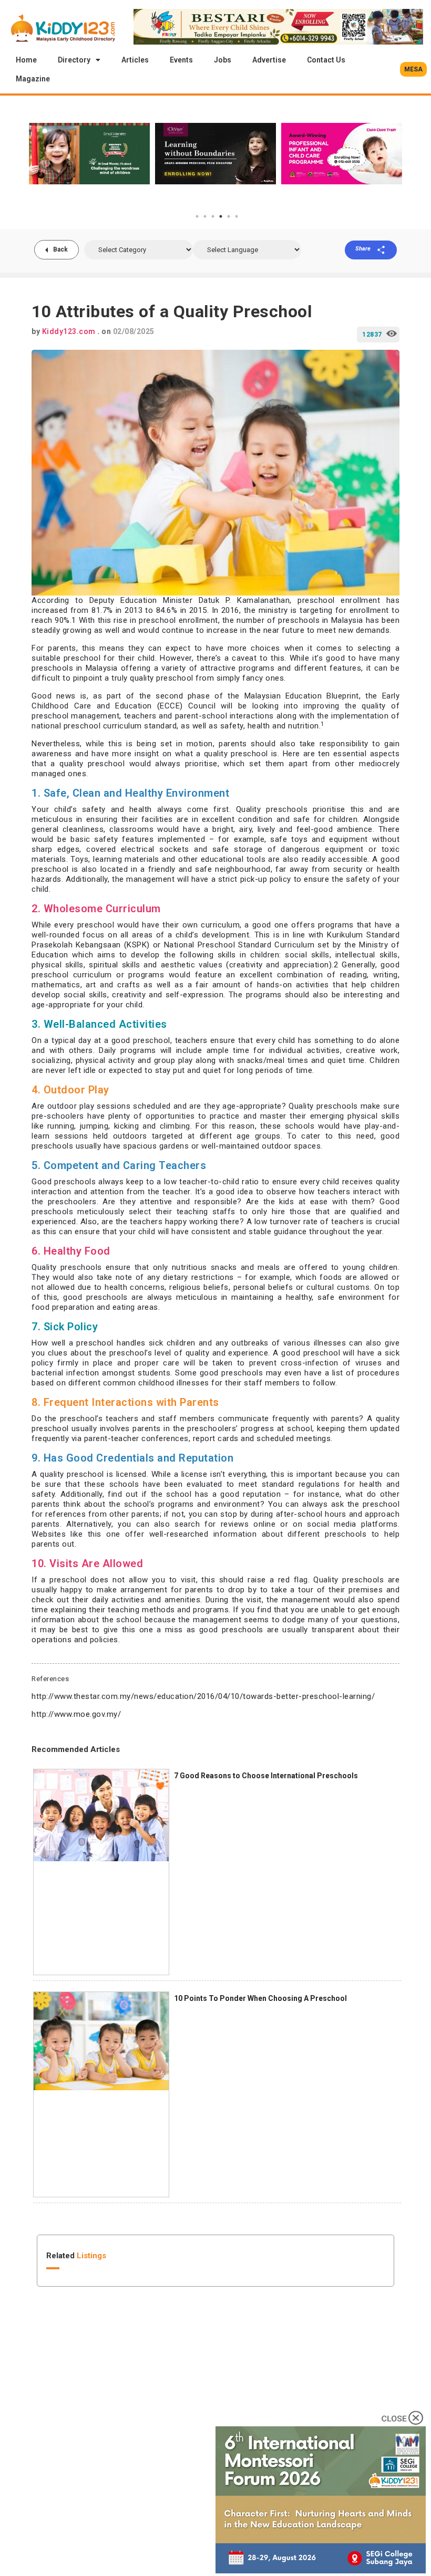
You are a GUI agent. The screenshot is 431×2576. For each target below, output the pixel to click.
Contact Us (326, 60)
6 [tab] (237, 216)
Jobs (223, 60)
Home (26, 60)
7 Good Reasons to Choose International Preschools (266, 1776)
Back (60, 249)
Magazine (33, 79)
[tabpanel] (89, 153)
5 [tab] (229, 216)
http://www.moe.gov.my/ (76, 1714)
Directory (74, 60)
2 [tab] (205, 216)
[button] (413, 69)
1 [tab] (197, 216)
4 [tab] (221, 216)
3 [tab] (213, 216)
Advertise (269, 60)
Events (181, 60)
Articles (135, 60)
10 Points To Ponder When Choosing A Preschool (260, 1998)
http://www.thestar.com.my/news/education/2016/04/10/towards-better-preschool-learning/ (203, 1696)
